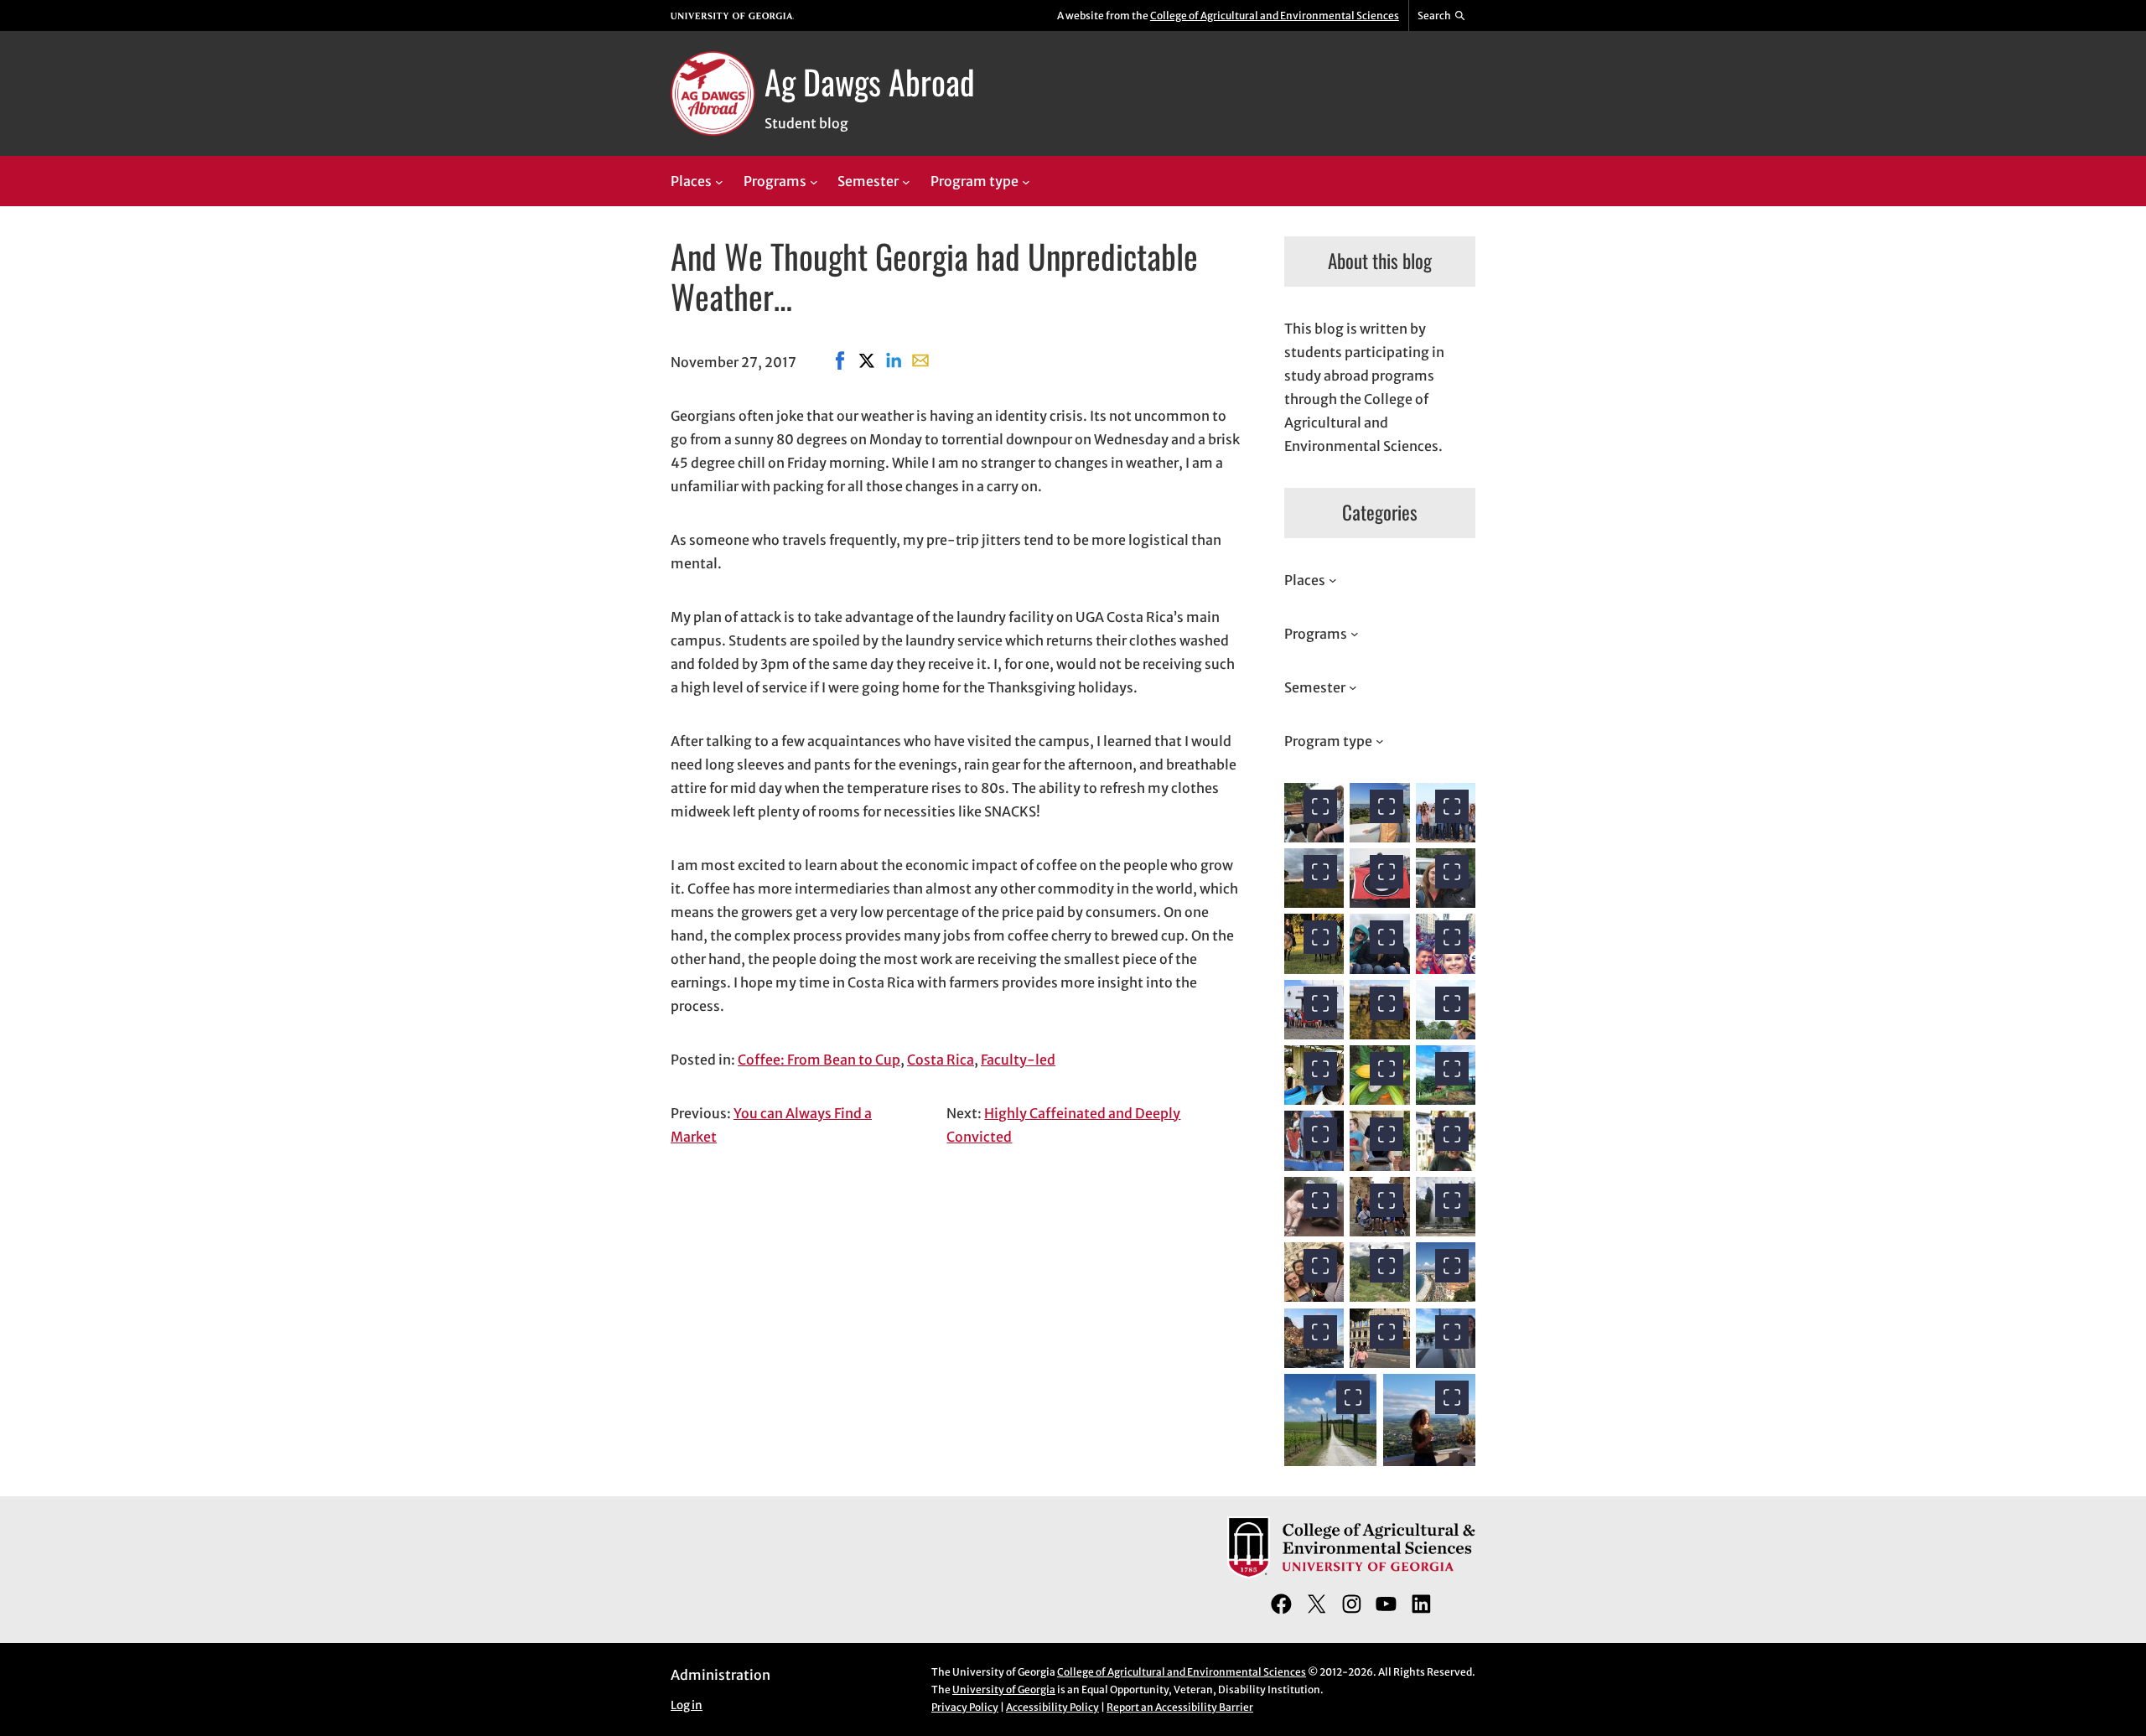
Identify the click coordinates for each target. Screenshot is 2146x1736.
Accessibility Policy (1052, 1707)
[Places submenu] (719, 182)
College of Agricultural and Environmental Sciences (1275, 16)
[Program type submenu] (1026, 182)
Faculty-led (1018, 1060)
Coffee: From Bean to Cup (819, 1060)
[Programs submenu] (814, 182)
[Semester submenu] (906, 182)
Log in (687, 1705)
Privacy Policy (965, 1707)
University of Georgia (1004, 1689)
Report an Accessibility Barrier (1180, 1707)
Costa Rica (941, 1060)
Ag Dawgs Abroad (870, 81)
